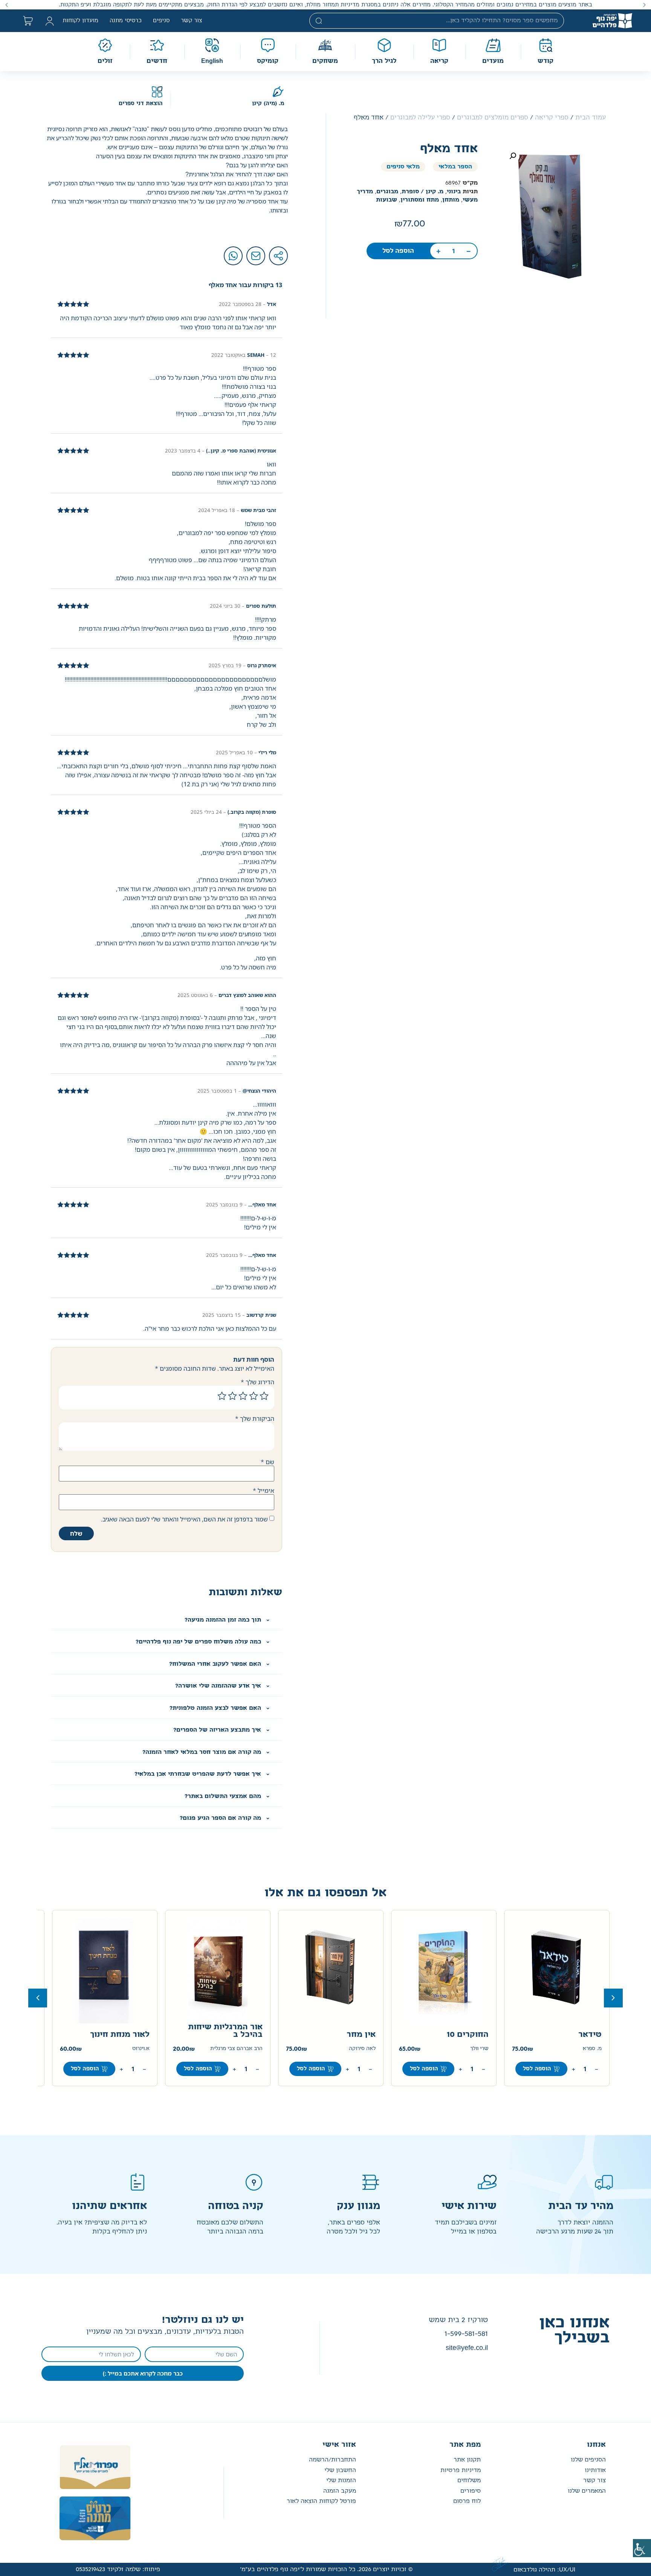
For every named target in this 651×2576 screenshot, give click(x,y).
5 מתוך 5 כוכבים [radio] (222, 1396)
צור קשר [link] (192, 21)
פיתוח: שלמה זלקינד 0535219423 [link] (118, 2569)
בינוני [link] (454, 192)
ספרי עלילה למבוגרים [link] (420, 118)
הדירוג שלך (257, 1382)
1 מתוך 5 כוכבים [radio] (264, 1396)
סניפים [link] (161, 21)
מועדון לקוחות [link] (80, 21)
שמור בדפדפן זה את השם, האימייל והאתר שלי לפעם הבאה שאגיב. (184, 1519)
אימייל (264, 1491)
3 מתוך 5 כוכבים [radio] (243, 1396)
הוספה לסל (85, 2069)
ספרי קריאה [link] (552, 118)
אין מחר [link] (474, 2035)
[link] (642, 2548)
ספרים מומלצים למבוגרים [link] (493, 118)
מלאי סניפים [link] (403, 167)
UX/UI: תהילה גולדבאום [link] (544, 2570)
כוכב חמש (131, 2035)
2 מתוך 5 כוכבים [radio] (254, 1396)
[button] (644, 5)
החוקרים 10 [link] (581, 2035)
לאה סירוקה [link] (475, 2049)
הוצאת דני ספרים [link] (141, 104)
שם (267, 1462)
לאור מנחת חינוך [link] (233, 2035)
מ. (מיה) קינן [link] (268, 104)
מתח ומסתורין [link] (420, 200)
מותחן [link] (451, 200)
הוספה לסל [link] (398, 251)
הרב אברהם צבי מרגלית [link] (349, 2049)
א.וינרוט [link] (254, 2049)
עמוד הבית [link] (591, 118)
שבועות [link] (387, 200)
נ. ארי (143, 2049)
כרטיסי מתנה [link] (126, 21)
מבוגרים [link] (387, 192)
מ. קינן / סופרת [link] (423, 192)
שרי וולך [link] (592, 2049)
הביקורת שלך (255, 1419)
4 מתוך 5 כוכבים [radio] (232, 1396)
